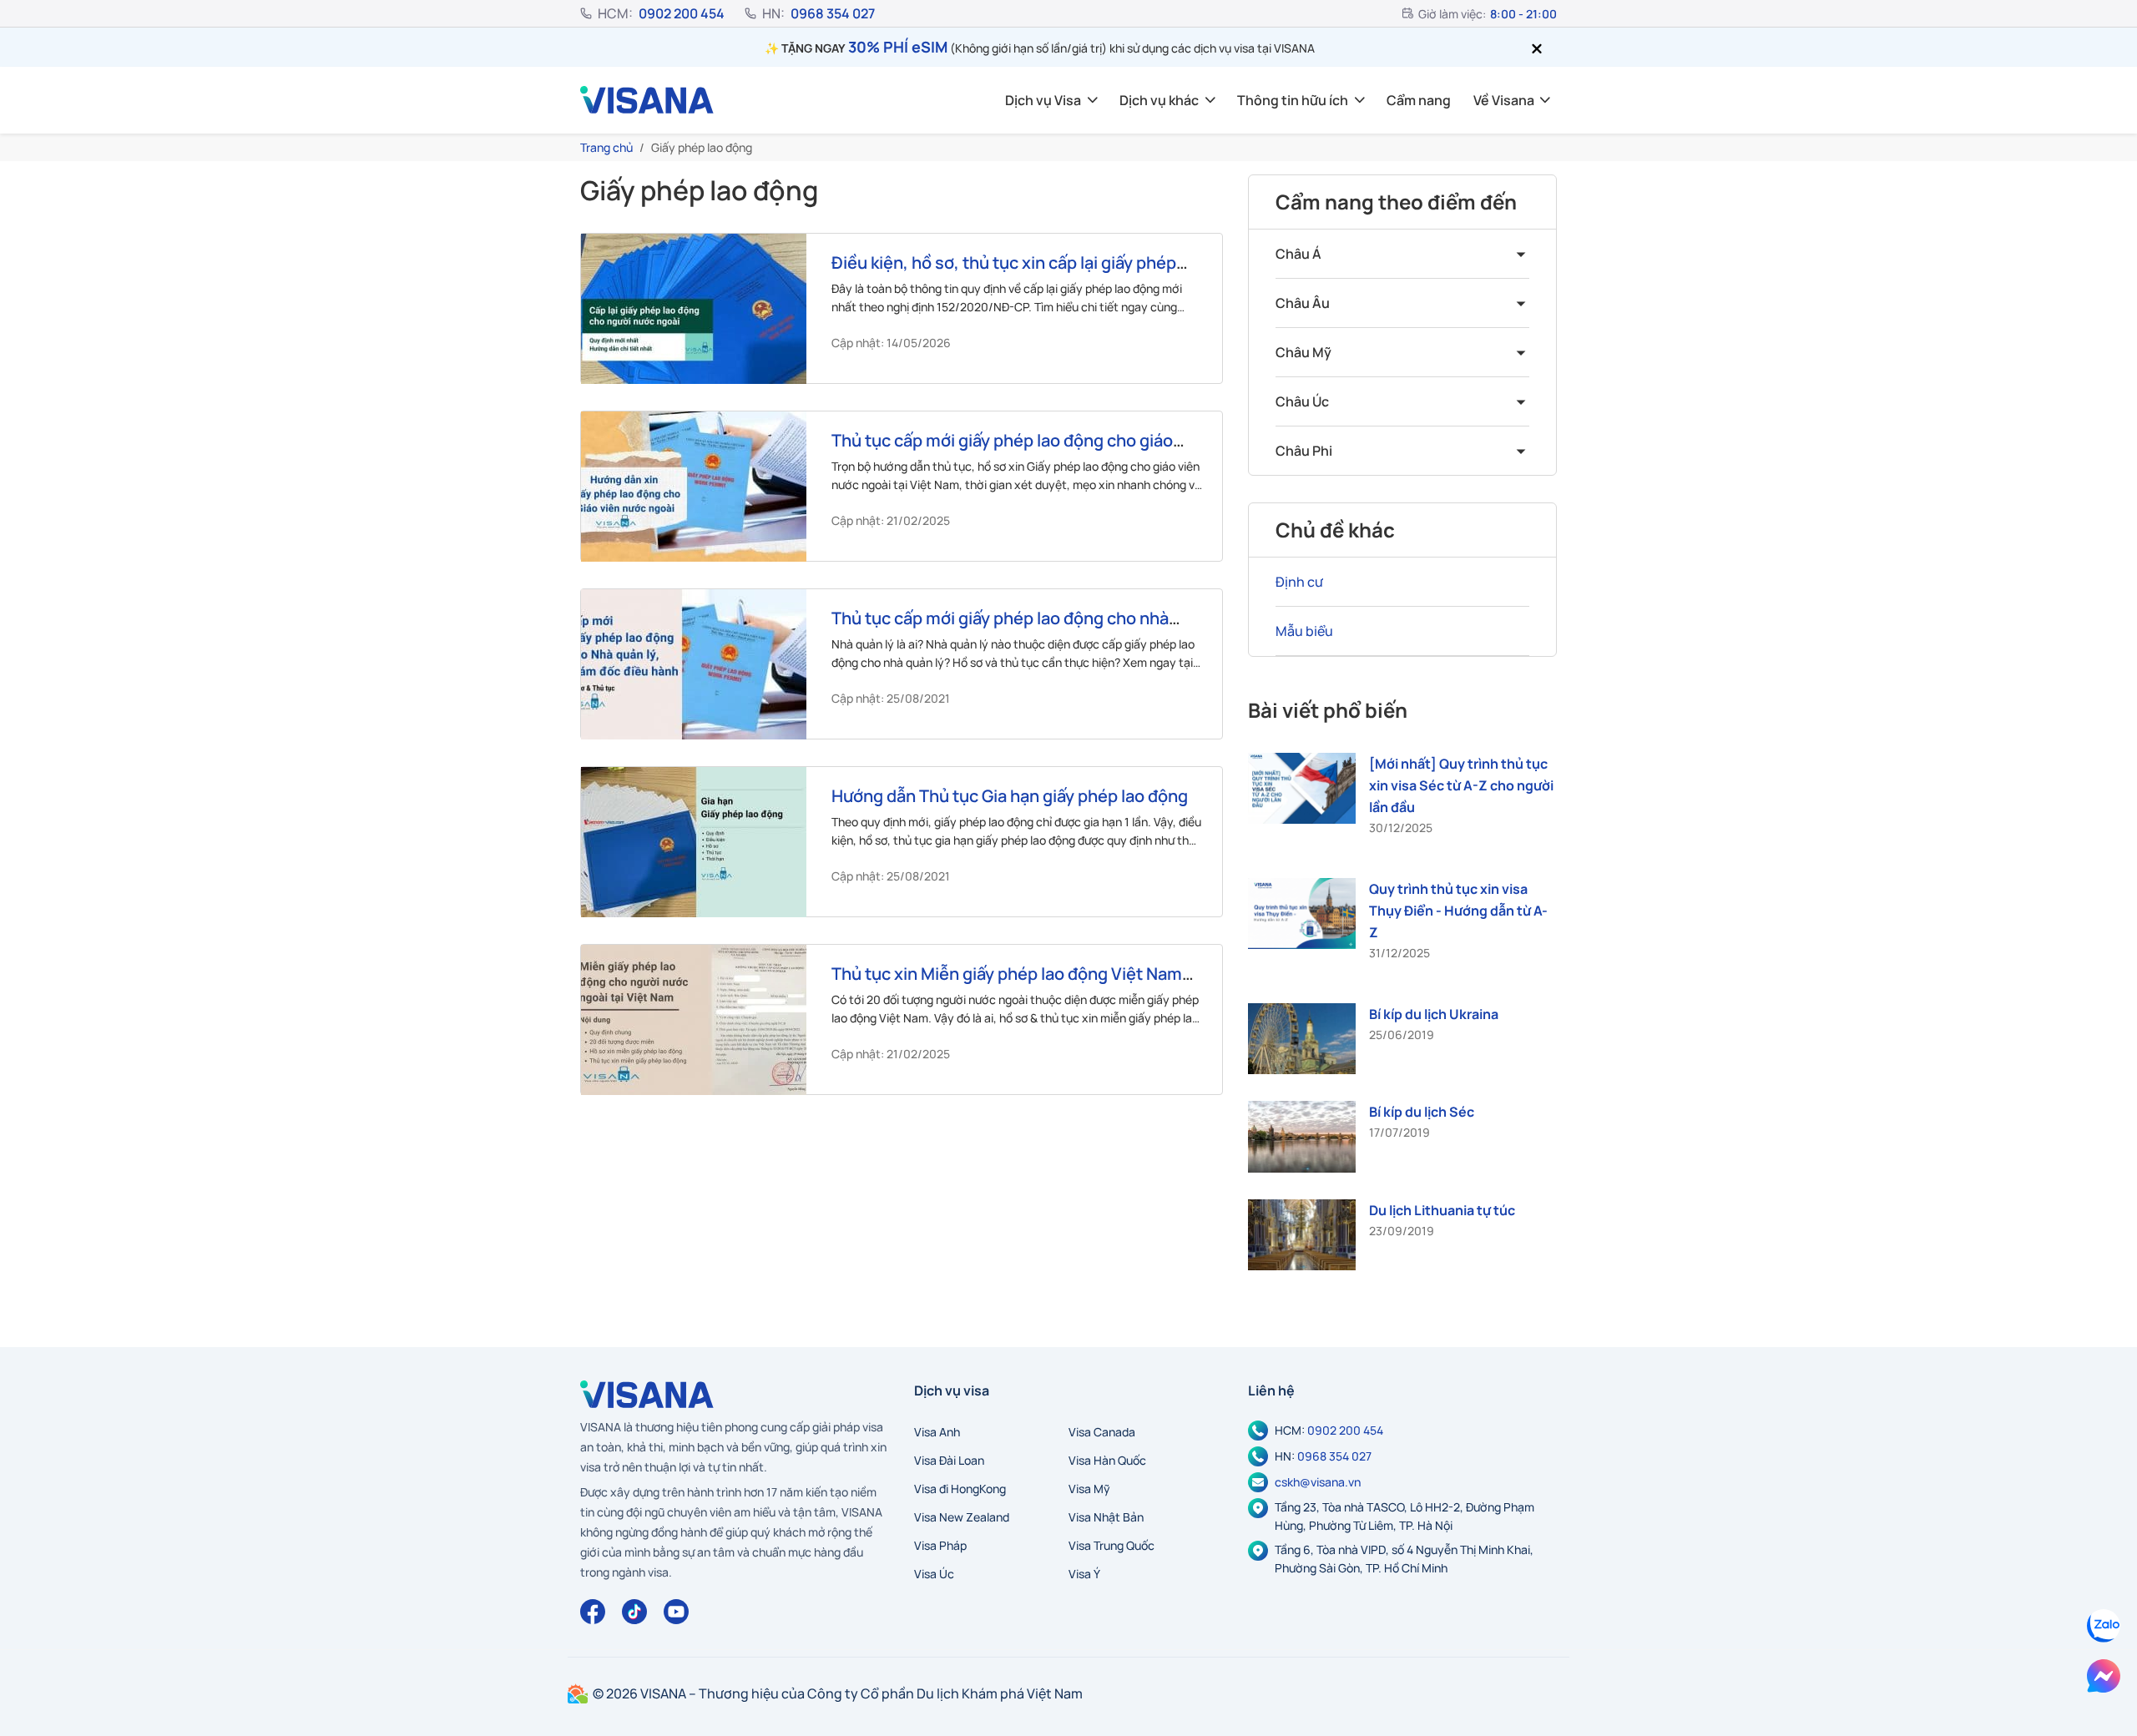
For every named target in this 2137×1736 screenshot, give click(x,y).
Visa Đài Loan (949, 1460)
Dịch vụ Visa (1043, 100)
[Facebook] (593, 1612)
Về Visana (1504, 100)
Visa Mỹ (1089, 1489)
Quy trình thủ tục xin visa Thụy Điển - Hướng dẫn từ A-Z (1458, 911)
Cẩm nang (1419, 100)
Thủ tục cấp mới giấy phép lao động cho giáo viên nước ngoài (1002, 450)
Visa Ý (1084, 1574)
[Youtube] (676, 1612)
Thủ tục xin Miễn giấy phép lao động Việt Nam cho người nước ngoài (1007, 984)
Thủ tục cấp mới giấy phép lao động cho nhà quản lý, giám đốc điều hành (1000, 628)
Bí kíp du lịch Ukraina (1434, 1014)
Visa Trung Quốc (1111, 1545)
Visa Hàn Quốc (1107, 1460)
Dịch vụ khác (1159, 100)
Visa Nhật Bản (1106, 1517)
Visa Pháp (940, 1545)
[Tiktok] (634, 1612)
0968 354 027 (833, 13)
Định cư (1299, 582)
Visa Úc (934, 1574)
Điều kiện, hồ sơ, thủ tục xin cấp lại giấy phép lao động (1004, 273)
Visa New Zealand (962, 1517)
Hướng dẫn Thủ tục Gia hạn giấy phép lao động (1010, 796)
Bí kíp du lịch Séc (1422, 1112)
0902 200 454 (682, 13)
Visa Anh (937, 1432)
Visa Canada (1102, 1432)
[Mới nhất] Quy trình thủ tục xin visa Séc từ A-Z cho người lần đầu (1461, 785)
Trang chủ (606, 147)
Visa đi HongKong (960, 1489)
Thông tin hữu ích (1293, 100)
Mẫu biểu (1304, 631)
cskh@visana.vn (1318, 1482)
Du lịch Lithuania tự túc (1442, 1210)
